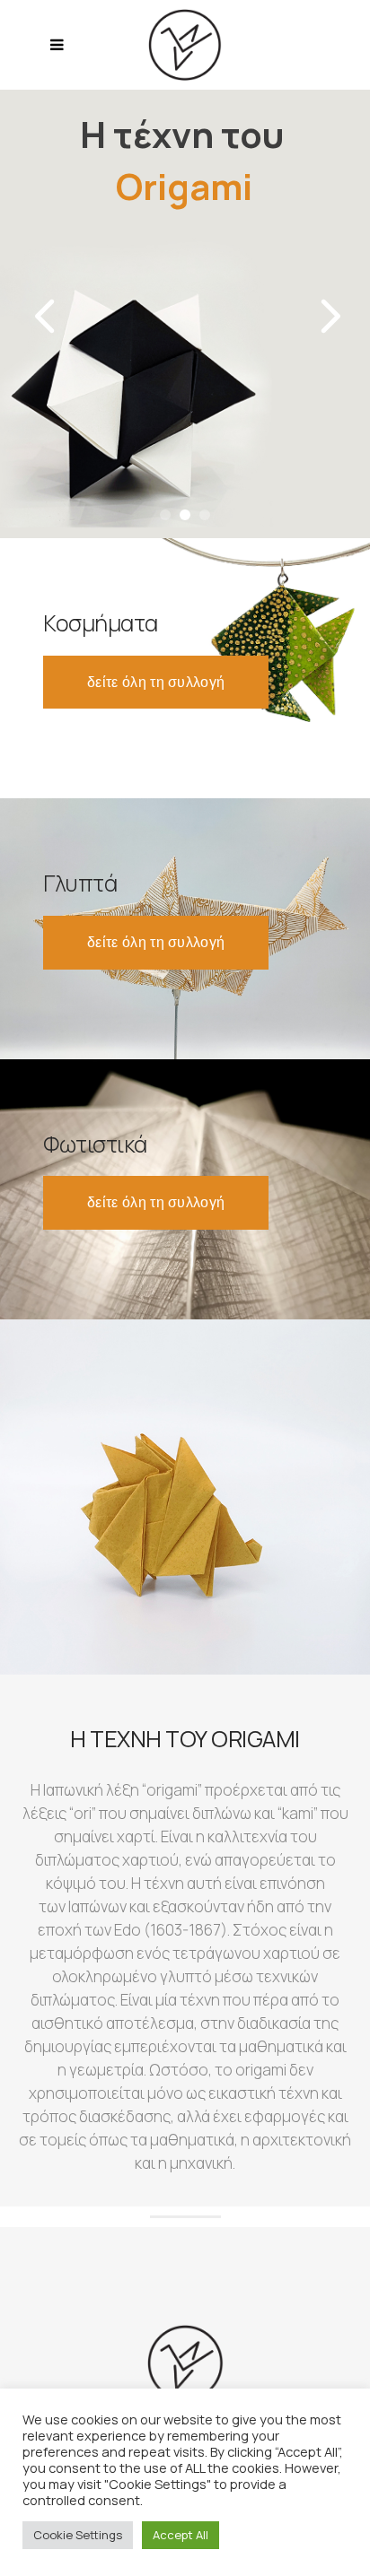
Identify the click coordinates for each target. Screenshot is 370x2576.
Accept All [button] (181, 2535)
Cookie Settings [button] (78, 2535)
